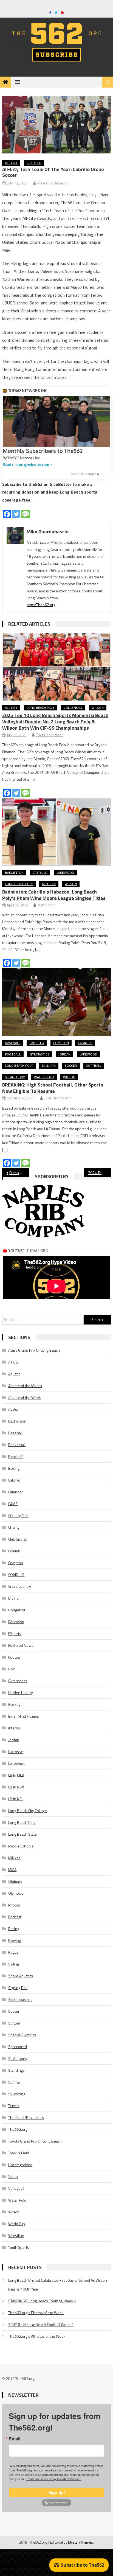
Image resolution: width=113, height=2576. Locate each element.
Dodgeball (17, 1610)
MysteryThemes (80, 2542)
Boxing (14, 1468)
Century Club (18, 1515)
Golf (12, 1669)
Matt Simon (46, 905)
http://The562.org (41, 605)
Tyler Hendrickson (50, 735)
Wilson (98, 708)
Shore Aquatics (21, 1976)
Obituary (15, 1881)
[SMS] (26, 514)
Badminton (14, 873)
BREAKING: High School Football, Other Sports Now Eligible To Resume (53, 1088)
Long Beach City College (28, 1811)
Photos (14, 1905)
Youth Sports (19, 2247)
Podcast (15, 1917)
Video (13, 2176)
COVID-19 (85, 1043)
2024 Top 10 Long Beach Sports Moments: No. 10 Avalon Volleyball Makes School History (99, 1173)
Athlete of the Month (25, 1386)
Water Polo (44, 1077)
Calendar (15, 1492)
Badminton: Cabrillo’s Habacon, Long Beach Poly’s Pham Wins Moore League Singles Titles (54, 895)
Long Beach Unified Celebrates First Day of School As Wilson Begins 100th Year (58, 2285)
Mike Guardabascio (53, 183)
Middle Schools (21, 1846)
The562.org (18, 2129)
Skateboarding (20, 1999)
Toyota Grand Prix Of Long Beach (35, 2141)
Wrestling (16, 2235)
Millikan (49, 884)
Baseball (13, 1043)
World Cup (17, 2224)
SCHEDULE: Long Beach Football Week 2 (41, 2324)
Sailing (14, 1964)
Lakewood (65, 873)
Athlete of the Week (25, 1397)
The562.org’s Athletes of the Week (37, 2336)
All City (11, 163)
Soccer (71, 1066)
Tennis (14, 2106)
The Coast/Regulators (26, 2117)
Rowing (15, 1940)
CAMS (13, 1504)
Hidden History (21, 1692)
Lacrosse (16, 1752)
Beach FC (16, 1456)
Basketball (17, 1445)
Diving (13, 1598)
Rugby (13, 1952)
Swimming (17, 2094)
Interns (14, 1728)
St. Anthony (15, 1077)
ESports (15, 1633)
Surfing (14, 2082)
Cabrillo (34, 163)
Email (15, 2439)
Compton (61, 1043)
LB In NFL (16, 1799)
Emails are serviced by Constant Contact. (53, 2479)
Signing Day (18, 1988)
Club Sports (18, 1539)
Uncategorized (20, 2165)
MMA (12, 1870)
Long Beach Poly (41, 708)
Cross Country (20, 1586)
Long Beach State (22, 1834)
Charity (14, 1527)
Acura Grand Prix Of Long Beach (34, 1350)
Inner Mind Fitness (24, 1716)
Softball (94, 1066)
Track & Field (19, 2153)
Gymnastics (40, 1054)
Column (14, 1551)
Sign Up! (57, 2492)
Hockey (14, 1704)
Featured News (21, 1645)
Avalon (14, 1409)
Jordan (64, 1054)
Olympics (16, 1893)
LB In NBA (16, 1787)
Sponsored (18, 2047)
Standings (16, 2070)
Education (16, 1622)
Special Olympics (22, 2035)
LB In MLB (16, 1775)
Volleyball (73, 708)
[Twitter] (16, 514)
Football (13, 1054)
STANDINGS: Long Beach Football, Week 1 (42, 2301)
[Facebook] (7, 514)
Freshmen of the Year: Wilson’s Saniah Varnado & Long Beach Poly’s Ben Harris (19, 1173)
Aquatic (14, 1374)
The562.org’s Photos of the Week (36, 2313)
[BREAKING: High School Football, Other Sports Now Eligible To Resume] (56, 1002)
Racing (14, 1929)
